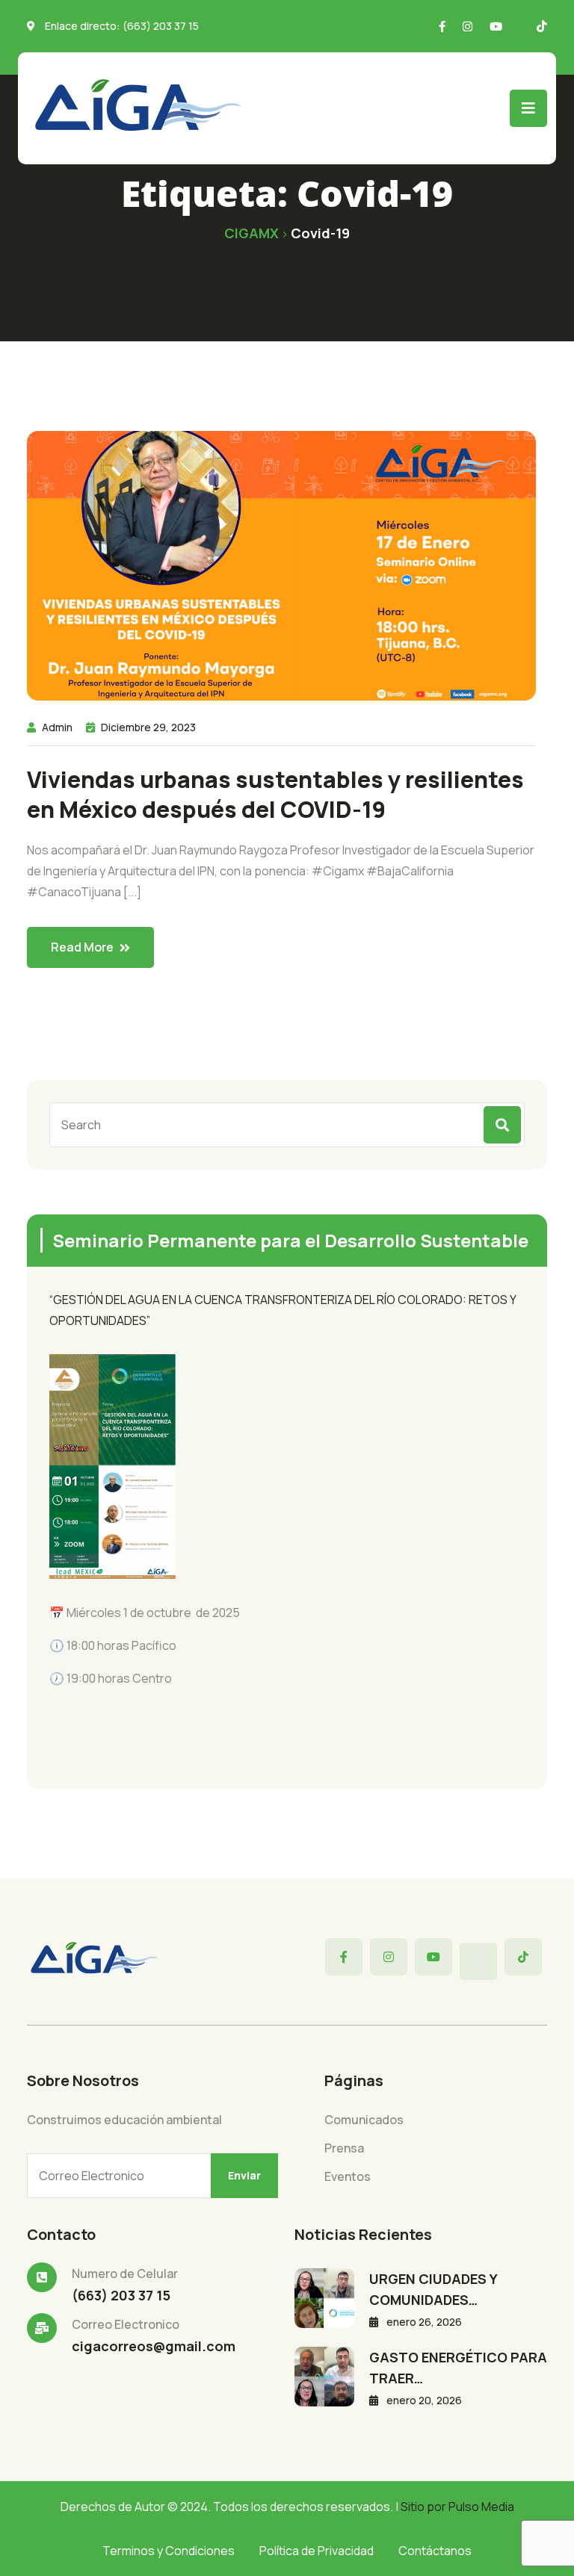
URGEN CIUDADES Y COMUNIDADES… (433, 2289)
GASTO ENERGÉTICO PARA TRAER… (458, 2368)
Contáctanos (435, 2551)
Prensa (344, 2148)
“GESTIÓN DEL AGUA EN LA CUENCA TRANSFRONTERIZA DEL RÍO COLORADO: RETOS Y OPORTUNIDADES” (283, 1310)
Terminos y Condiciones (169, 2551)
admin (57, 727)
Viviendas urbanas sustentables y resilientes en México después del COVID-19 (275, 795)
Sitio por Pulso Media (457, 2507)
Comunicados (364, 2120)
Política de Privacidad (317, 2551)
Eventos (348, 2176)
